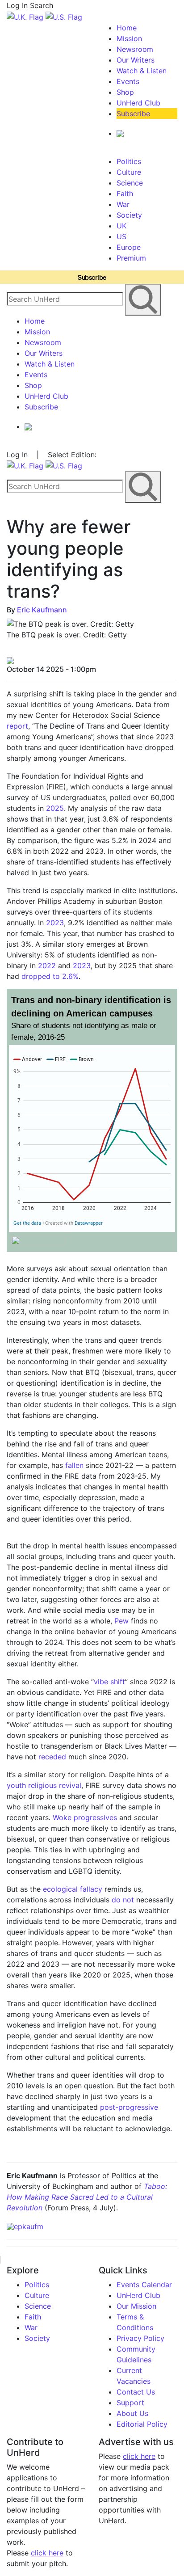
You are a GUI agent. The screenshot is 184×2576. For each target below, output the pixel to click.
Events (128, 81)
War (123, 204)
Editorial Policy (142, 2424)
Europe (129, 247)
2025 (55, 808)
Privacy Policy (140, 2338)
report (17, 726)
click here (47, 2553)
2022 (47, 965)
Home (127, 28)
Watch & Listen (142, 71)
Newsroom (135, 49)
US (121, 236)
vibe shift (109, 1682)
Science (130, 183)
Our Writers (136, 60)
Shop (125, 92)
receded (52, 1757)
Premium (131, 258)
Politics (129, 161)
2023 (55, 923)
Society (129, 215)
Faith (125, 194)
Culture (129, 172)
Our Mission (136, 2306)
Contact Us (136, 2392)
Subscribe (133, 114)
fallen (74, 1465)
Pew (121, 1621)
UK (121, 226)
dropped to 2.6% (50, 976)
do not (123, 1900)
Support (130, 2403)
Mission (129, 38)
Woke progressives (85, 1817)
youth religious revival (44, 1785)
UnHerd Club (138, 103)
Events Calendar (144, 2285)
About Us (132, 2413)
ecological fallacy (73, 1889)
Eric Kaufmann (42, 610)
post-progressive (129, 2107)
